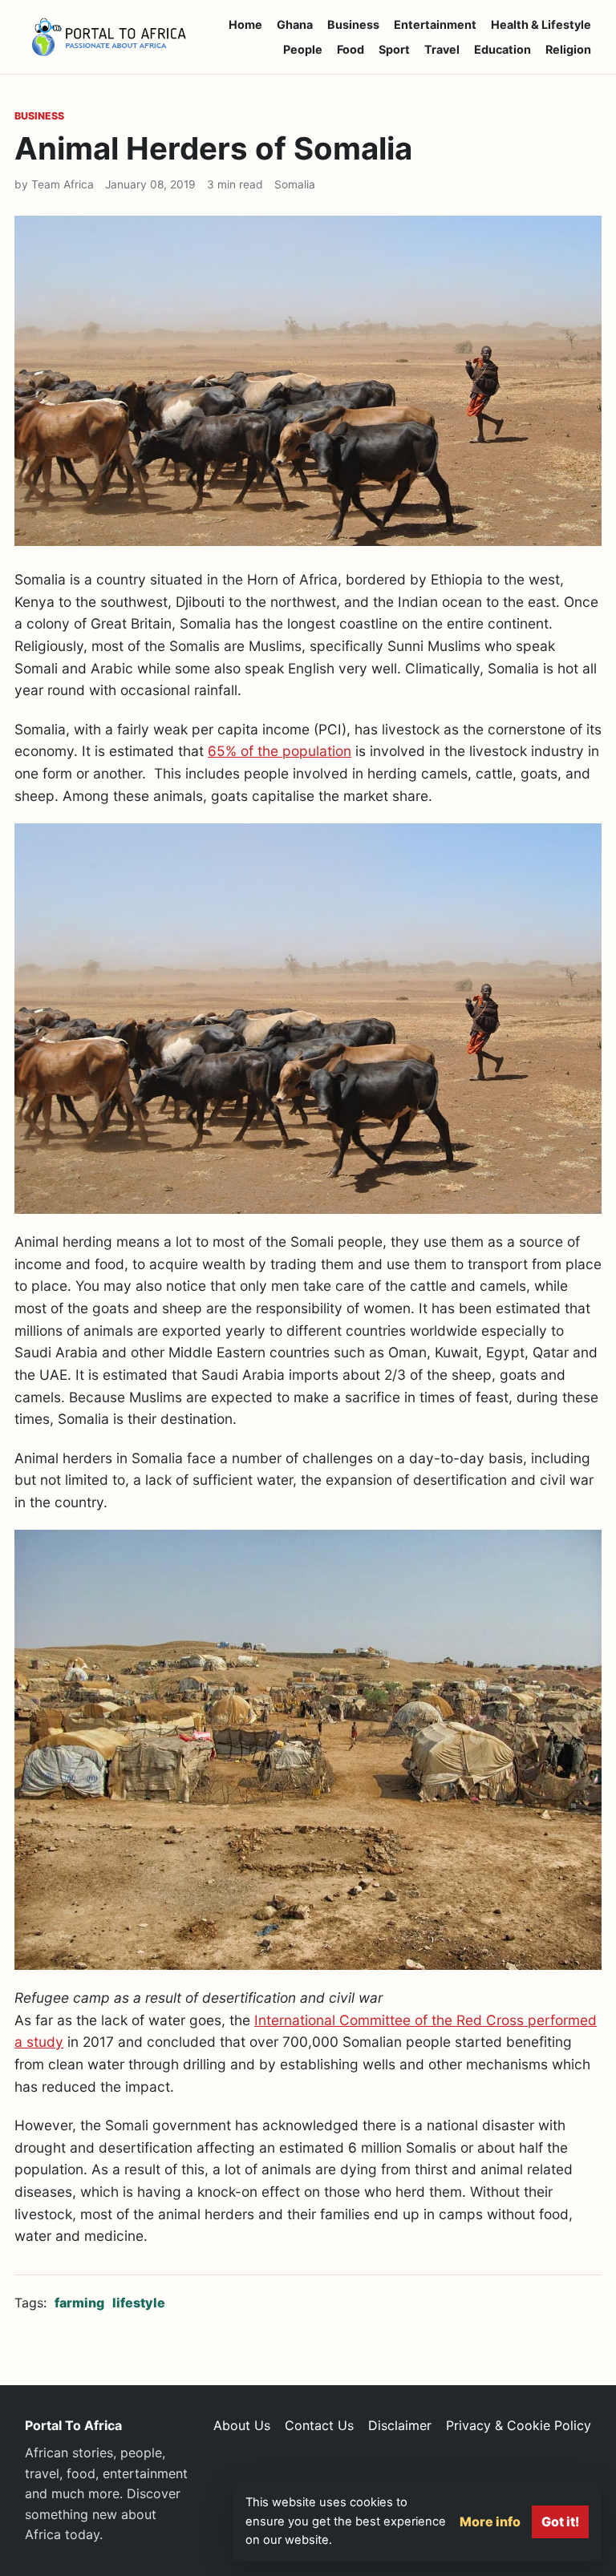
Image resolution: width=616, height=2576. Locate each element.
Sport (394, 49)
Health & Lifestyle (541, 24)
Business (353, 24)
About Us (242, 2425)
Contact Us (319, 2425)
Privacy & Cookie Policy (519, 2425)
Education (503, 49)
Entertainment (435, 24)
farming (79, 2303)
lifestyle (139, 2303)
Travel (442, 49)
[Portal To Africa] (109, 37)
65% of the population (280, 751)
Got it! (560, 2521)
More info (490, 2521)
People (303, 49)
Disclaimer (400, 2425)
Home (245, 24)
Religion (568, 49)
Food (351, 49)
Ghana (295, 24)
